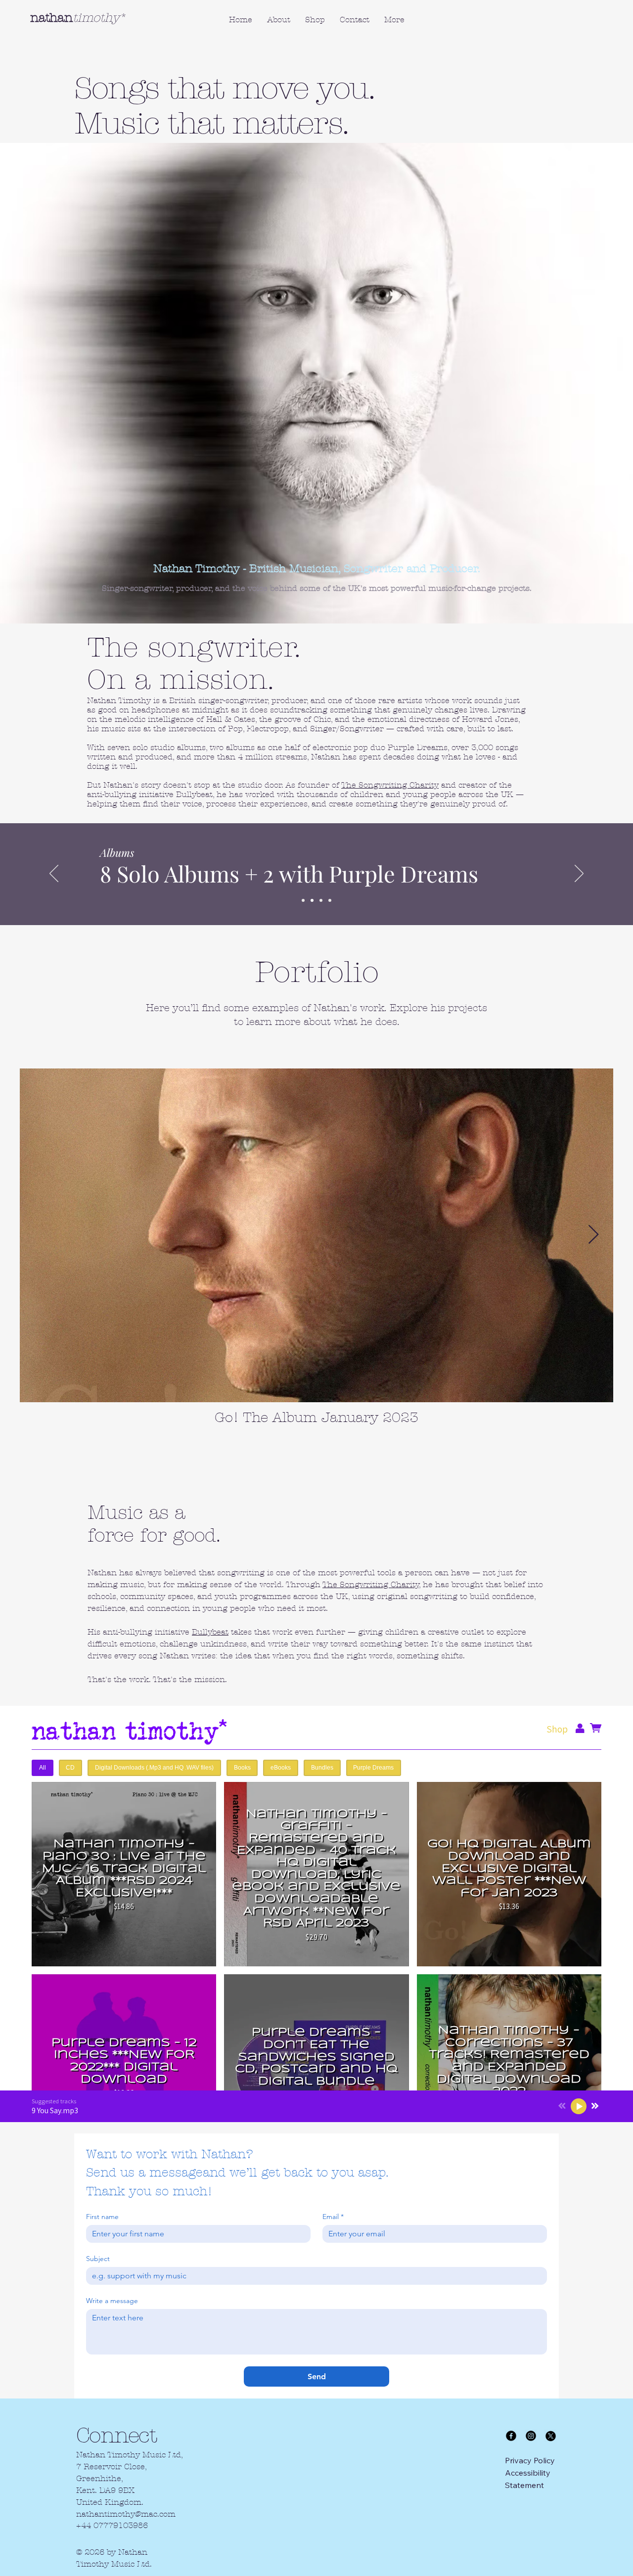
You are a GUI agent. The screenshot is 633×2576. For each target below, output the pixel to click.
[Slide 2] (312, 900)
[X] (551, 2436)
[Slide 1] (303, 900)
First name (102, 2217)
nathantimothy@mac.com (126, 2514)
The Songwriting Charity (390, 785)
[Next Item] (593, 1235)
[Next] (579, 874)
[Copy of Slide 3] (330, 900)
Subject (98, 2259)
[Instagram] (531, 2436)
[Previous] (54, 874)
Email (333, 2217)
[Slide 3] (321, 900)
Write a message (112, 2301)
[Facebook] (511, 2436)
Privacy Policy (530, 2460)
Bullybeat (210, 1632)
